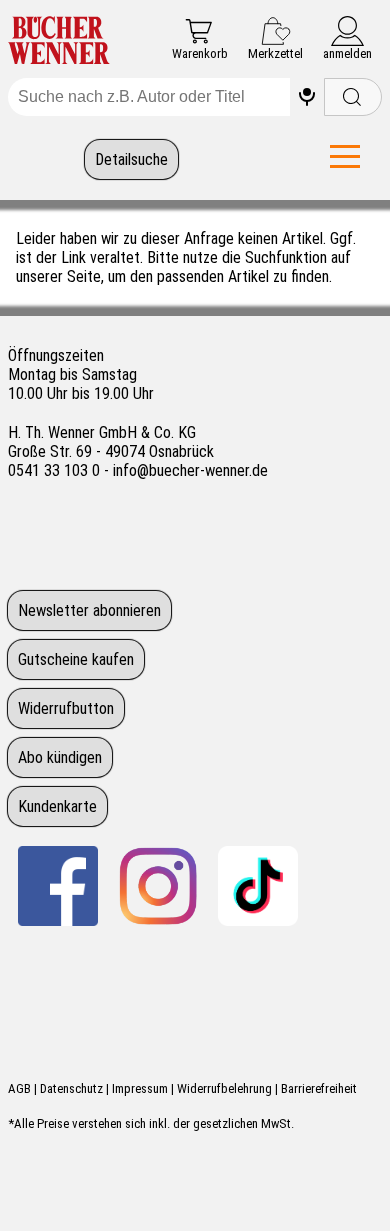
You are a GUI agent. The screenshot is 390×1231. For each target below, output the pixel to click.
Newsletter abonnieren (89, 610)
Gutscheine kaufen (76, 659)
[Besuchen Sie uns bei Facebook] (58, 886)
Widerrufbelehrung (224, 1088)
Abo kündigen (60, 757)
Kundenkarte (57, 806)
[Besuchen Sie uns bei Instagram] (158, 886)
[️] (307, 97)
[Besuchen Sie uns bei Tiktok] (258, 886)
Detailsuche (131, 159)
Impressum (140, 1088)
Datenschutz (71, 1088)
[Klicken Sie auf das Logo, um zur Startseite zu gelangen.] (59, 42)
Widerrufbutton (66, 708)
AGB (19, 1088)
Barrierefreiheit (319, 1088)
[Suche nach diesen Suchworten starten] (353, 97)
